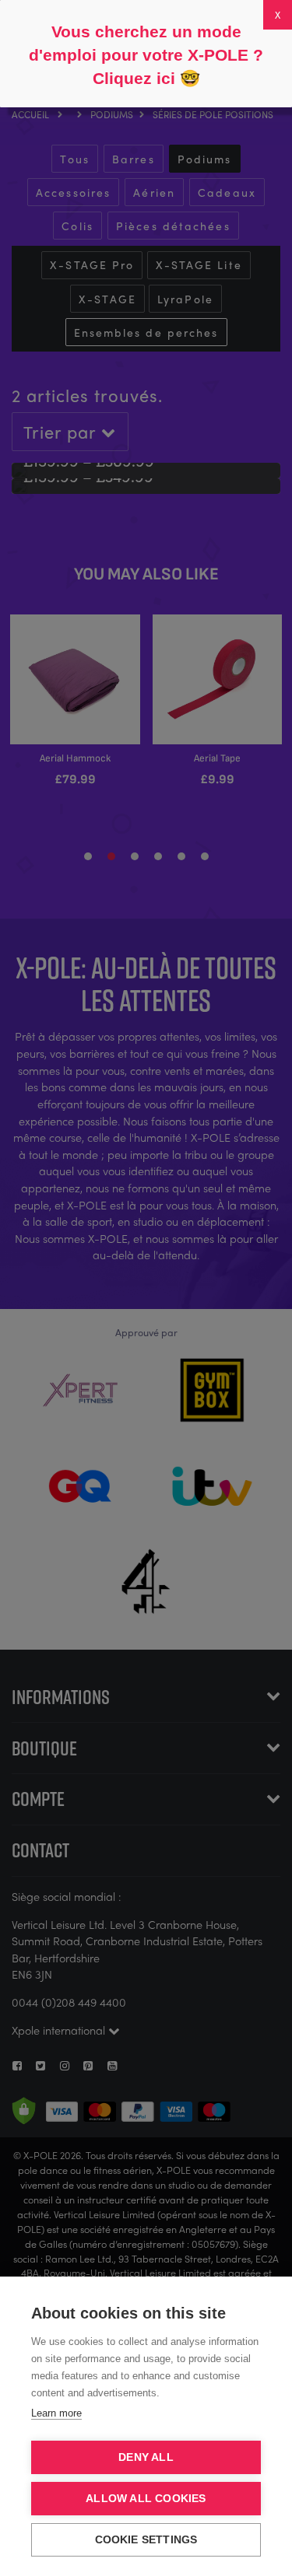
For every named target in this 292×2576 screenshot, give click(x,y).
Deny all (146, 2457)
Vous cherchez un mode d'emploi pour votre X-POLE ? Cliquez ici (146, 55)
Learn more (56, 2413)
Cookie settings (146, 2540)
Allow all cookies (146, 2499)
